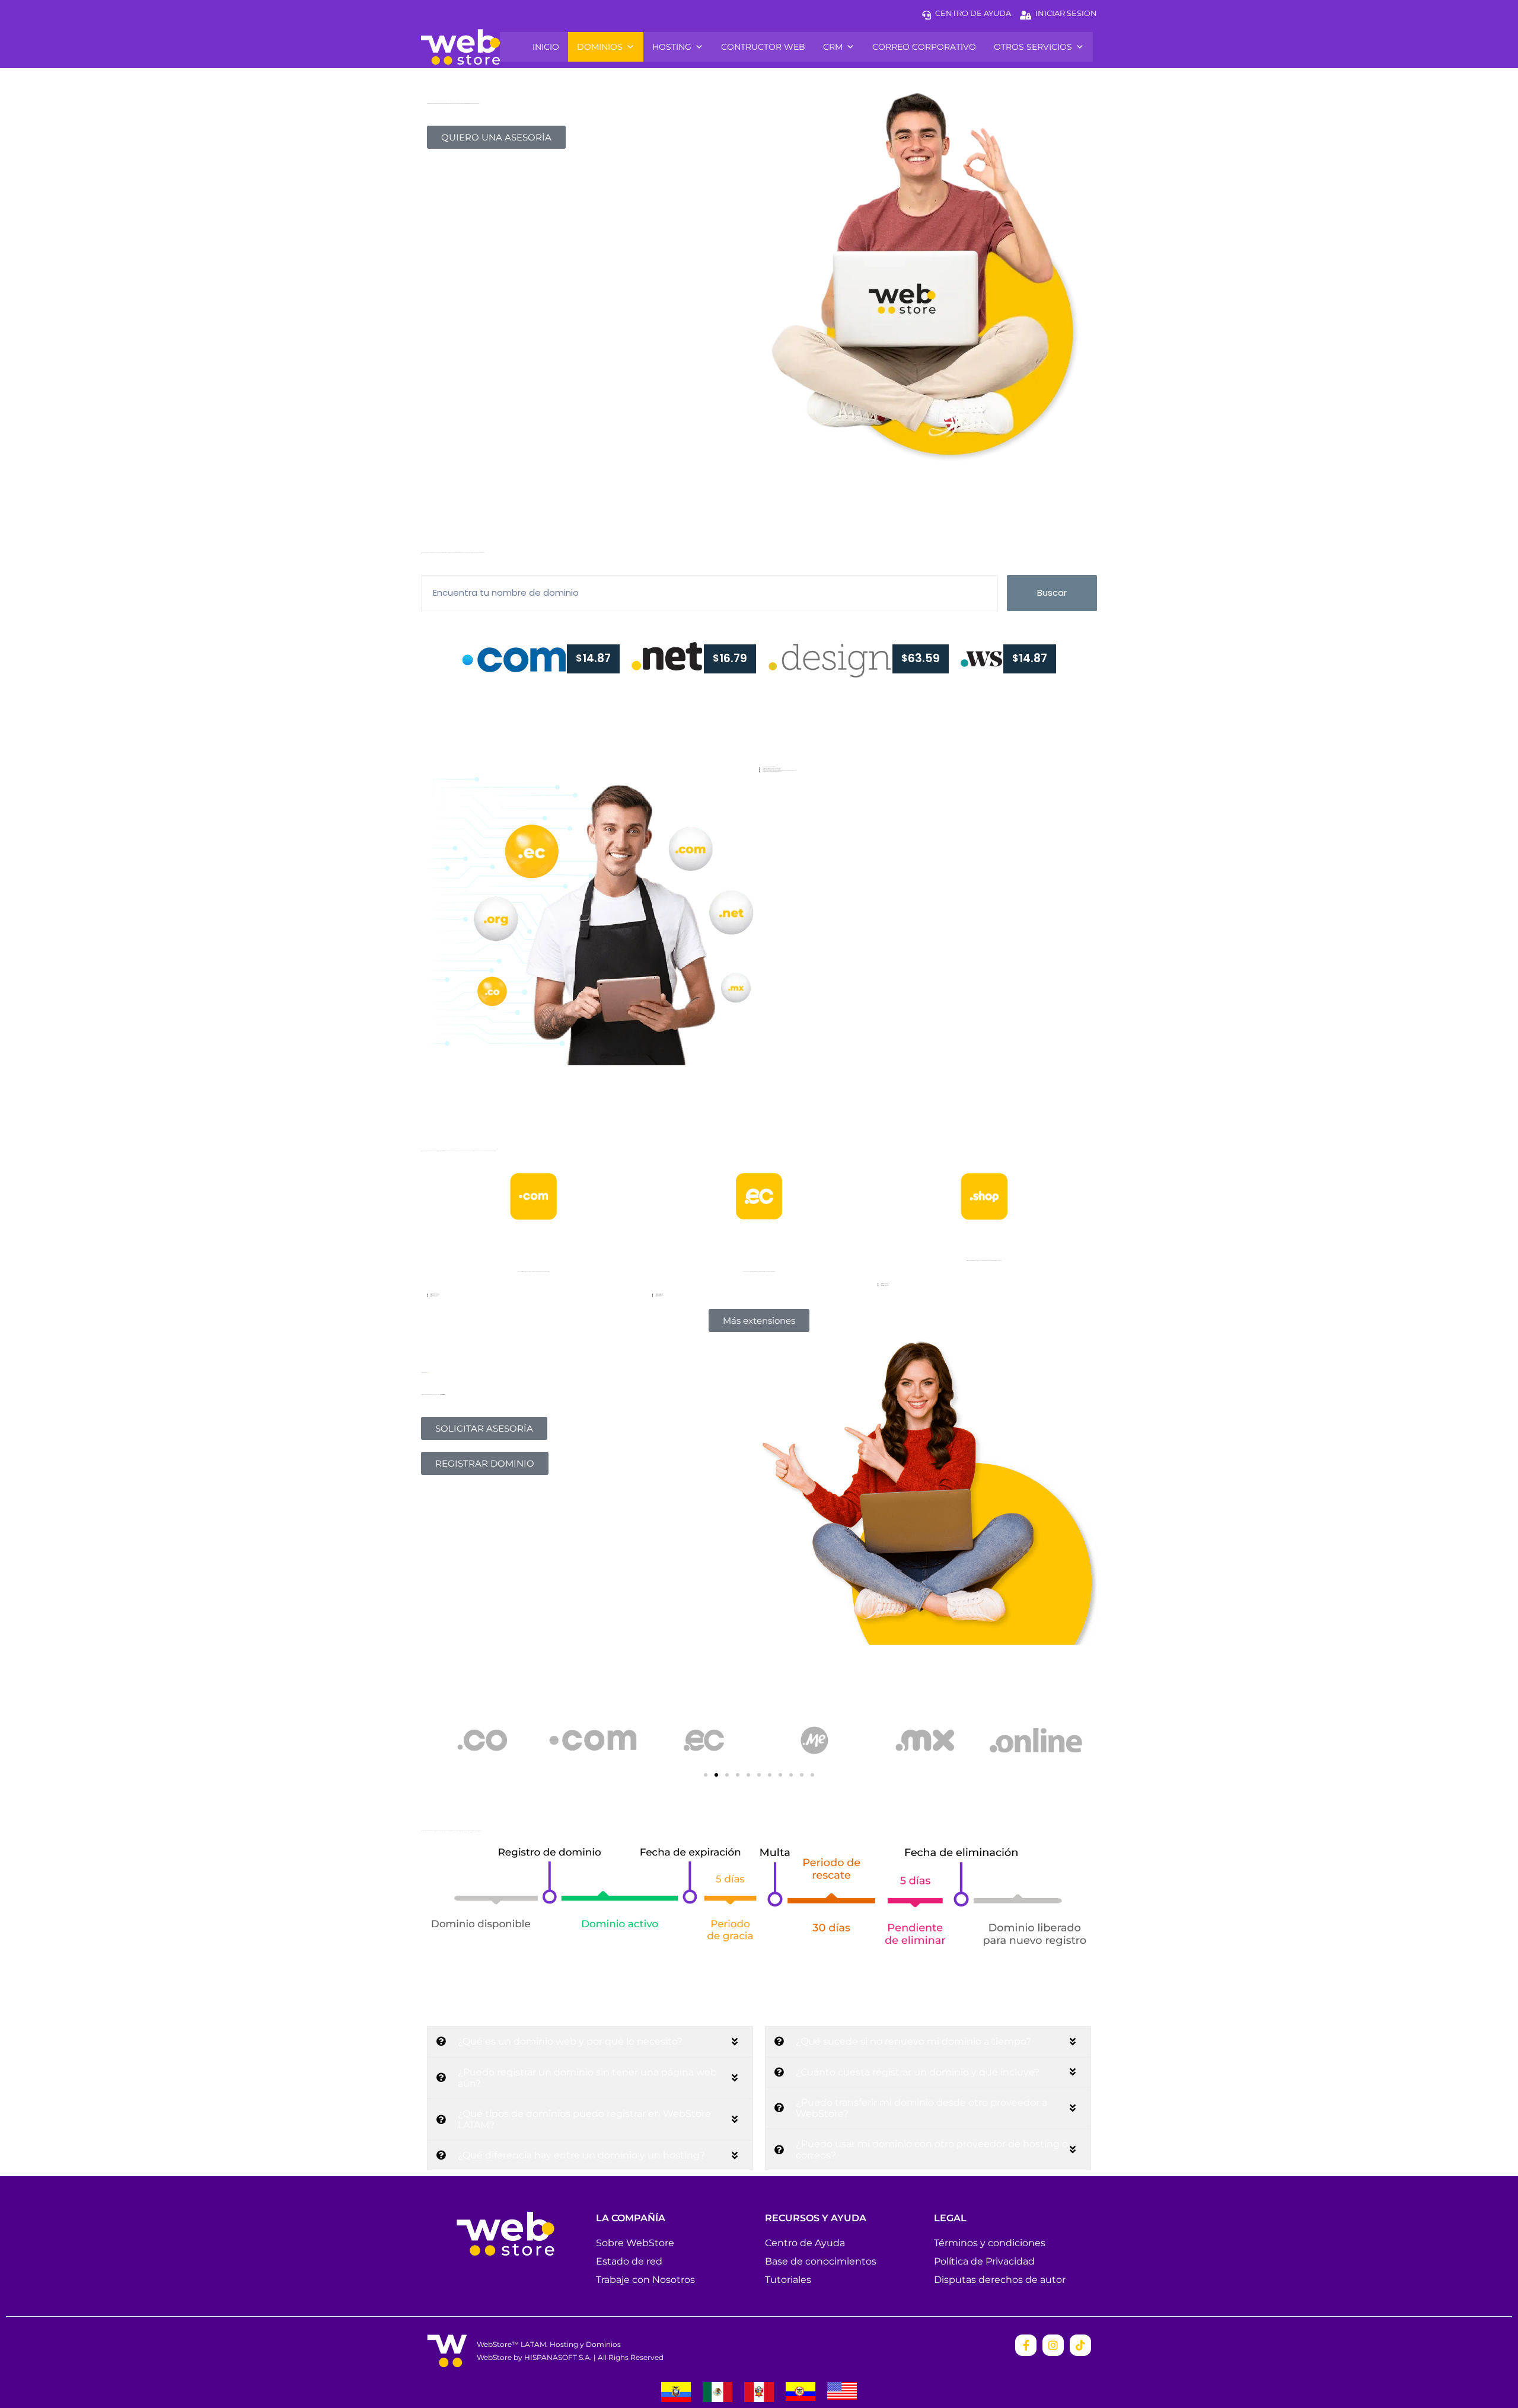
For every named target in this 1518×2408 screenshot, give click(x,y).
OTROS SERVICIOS (1033, 47)
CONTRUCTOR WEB (763, 47)
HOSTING (672, 47)
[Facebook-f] (1026, 2345)
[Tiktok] (1080, 2345)
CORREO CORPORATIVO (924, 47)
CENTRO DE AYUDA (973, 13)
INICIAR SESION (1066, 13)
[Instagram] (1053, 2345)
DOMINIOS (600, 47)
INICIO (546, 47)
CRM (833, 47)
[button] (706, 1775)
